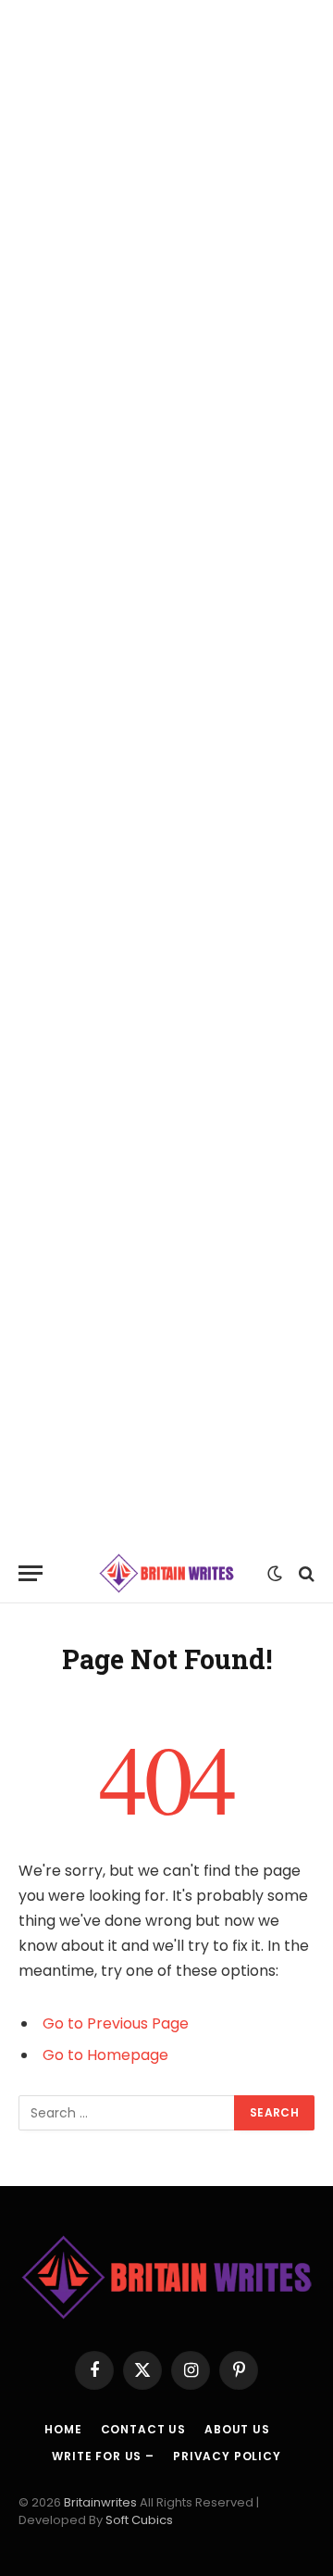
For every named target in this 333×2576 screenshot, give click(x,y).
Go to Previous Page (116, 2023)
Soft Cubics (139, 2520)
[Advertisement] (166, 772)
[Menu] (31, 1573)
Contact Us (143, 2429)
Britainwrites (102, 2502)
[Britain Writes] (167, 1573)
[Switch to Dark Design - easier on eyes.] (275, 1574)
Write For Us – (103, 2456)
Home (63, 2429)
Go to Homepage (105, 2055)
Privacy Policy (227, 2456)
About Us (237, 2429)
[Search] (305, 1573)
